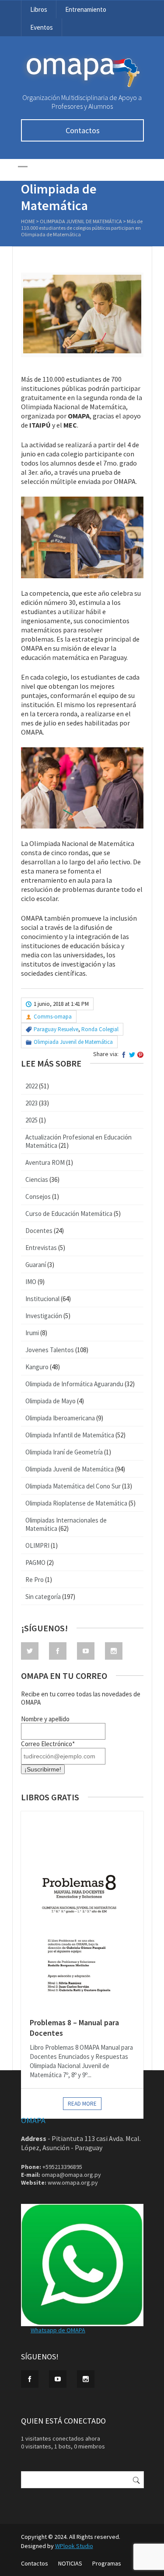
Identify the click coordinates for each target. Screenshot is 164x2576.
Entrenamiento (86, 9)
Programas (107, 2563)
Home (28, 221)
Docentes (39, 1231)
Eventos (42, 27)
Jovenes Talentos (50, 1350)
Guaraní (36, 1265)
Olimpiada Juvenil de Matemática (81, 221)
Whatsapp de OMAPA (58, 2330)
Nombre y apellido (45, 1719)
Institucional (42, 1299)
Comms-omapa (53, 1017)
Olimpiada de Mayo (51, 1401)
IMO (31, 1282)
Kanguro (37, 1367)
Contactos (82, 130)
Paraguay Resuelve (56, 1029)
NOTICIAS (70, 2563)
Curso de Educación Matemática (69, 1214)
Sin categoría (43, 1597)
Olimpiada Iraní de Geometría (64, 1452)
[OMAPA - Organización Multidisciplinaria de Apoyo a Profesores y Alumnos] (82, 89)
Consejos (38, 1196)
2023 (31, 1103)
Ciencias (37, 1179)
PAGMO (35, 1563)
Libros (39, 9)
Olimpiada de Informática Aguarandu (74, 1384)
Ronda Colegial (100, 1029)
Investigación (44, 1316)
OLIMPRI (37, 1545)
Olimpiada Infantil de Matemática (70, 1435)
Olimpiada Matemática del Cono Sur (73, 1486)
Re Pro (35, 1580)
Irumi (32, 1333)
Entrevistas (41, 1248)
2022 (31, 1086)
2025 (31, 1120)
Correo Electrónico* (48, 1744)
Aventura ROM (45, 1162)
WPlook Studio (74, 2546)
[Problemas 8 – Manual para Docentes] (82, 1910)
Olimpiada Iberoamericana (60, 1418)
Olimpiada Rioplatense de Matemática (76, 1503)
